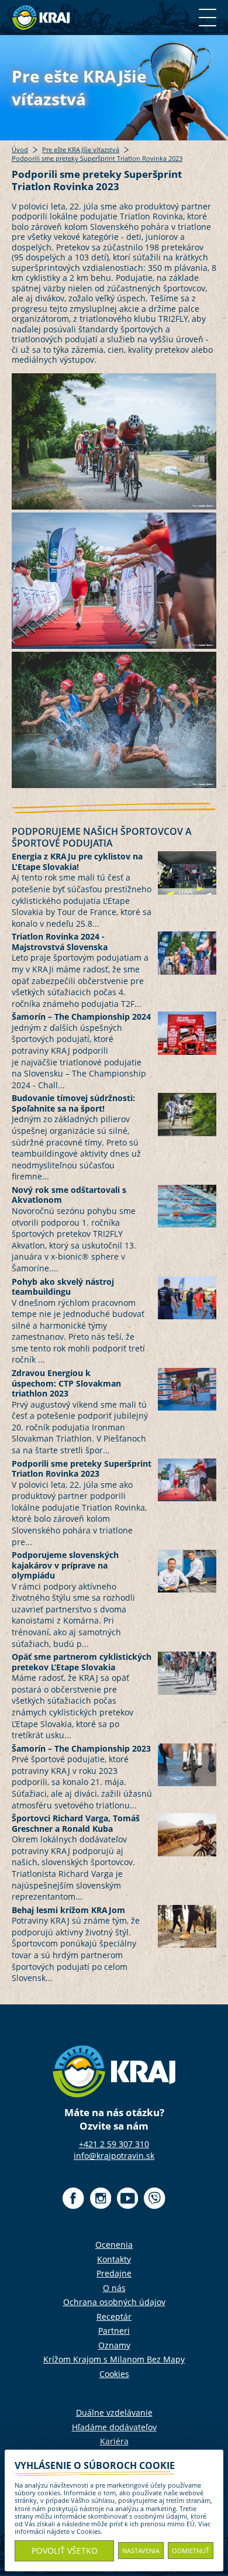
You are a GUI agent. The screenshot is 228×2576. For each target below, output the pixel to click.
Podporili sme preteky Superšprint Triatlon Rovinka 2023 (97, 159)
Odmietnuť (191, 2551)
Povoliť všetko (65, 2551)
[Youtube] (127, 2198)
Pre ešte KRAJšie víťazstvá (81, 150)
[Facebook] (73, 2198)
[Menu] (208, 18)
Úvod (20, 150)
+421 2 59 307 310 (114, 2144)
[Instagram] (100, 2198)
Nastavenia (141, 2551)
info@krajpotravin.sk (114, 2156)
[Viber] (155, 2198)
